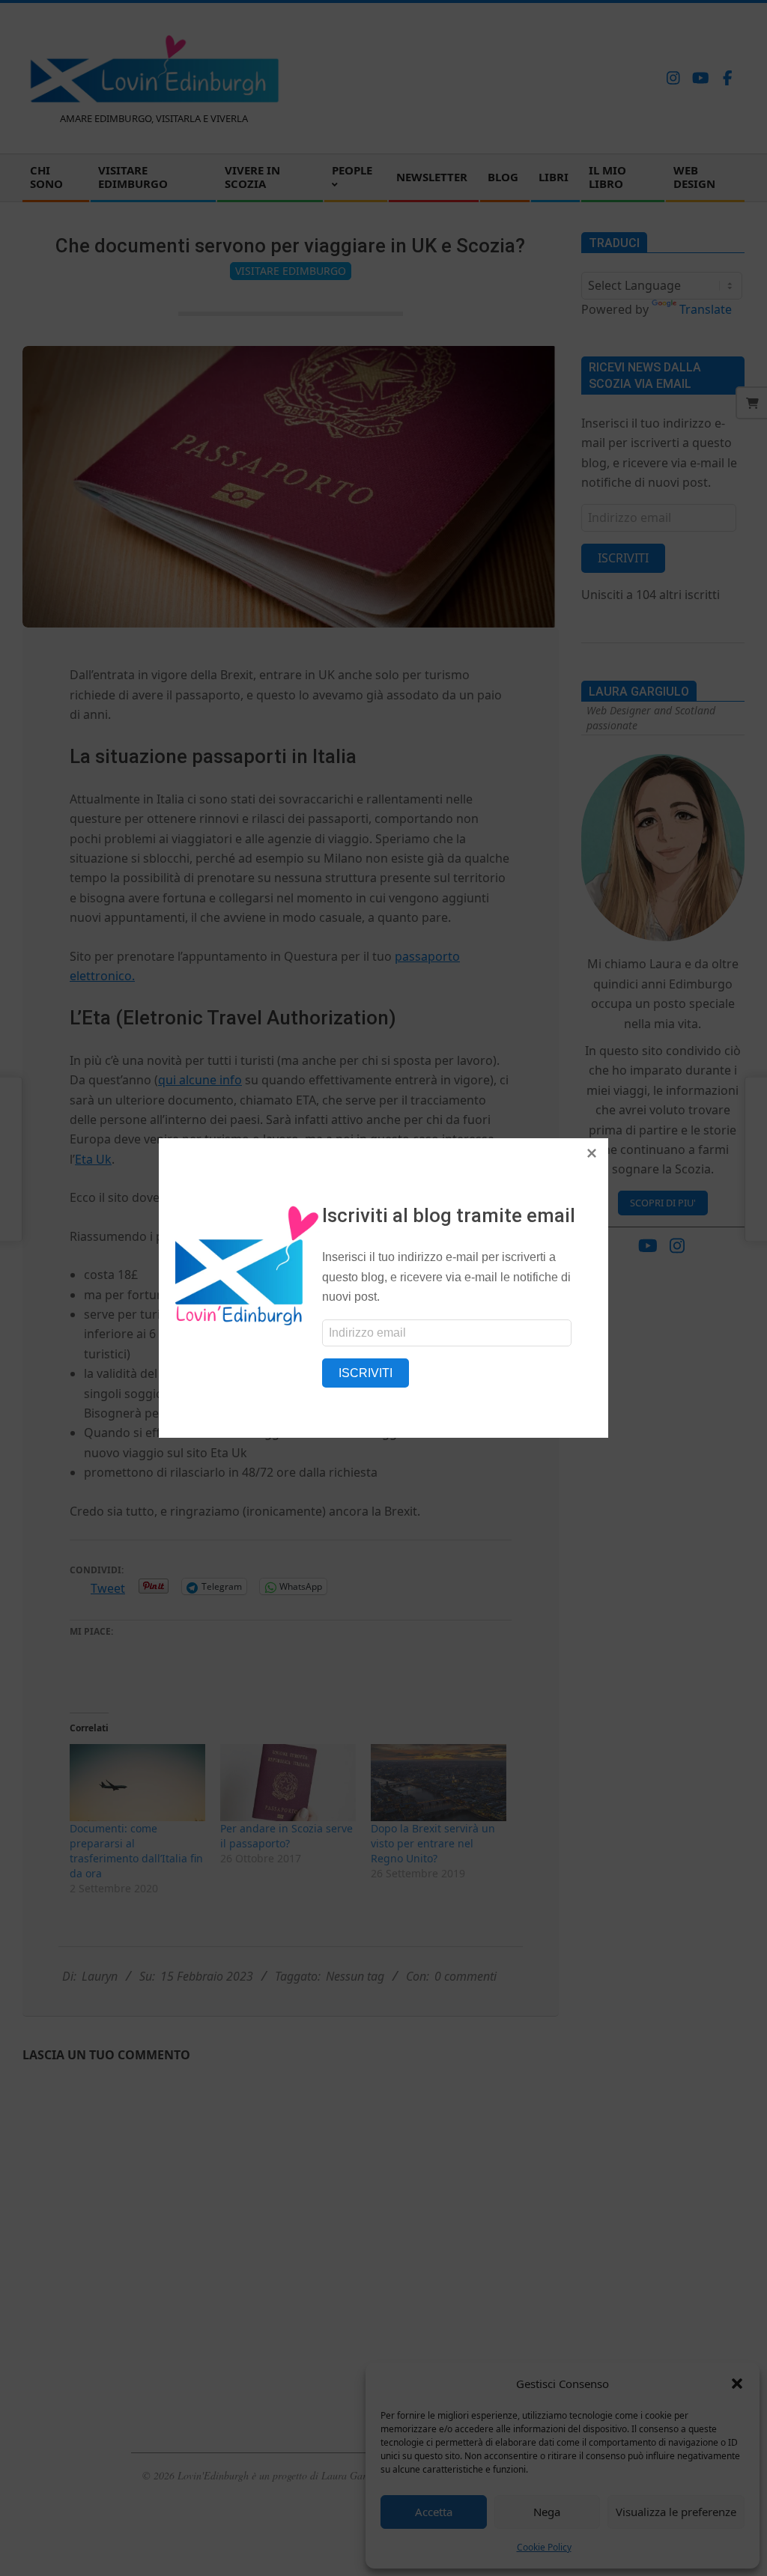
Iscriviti (366, 1373)
